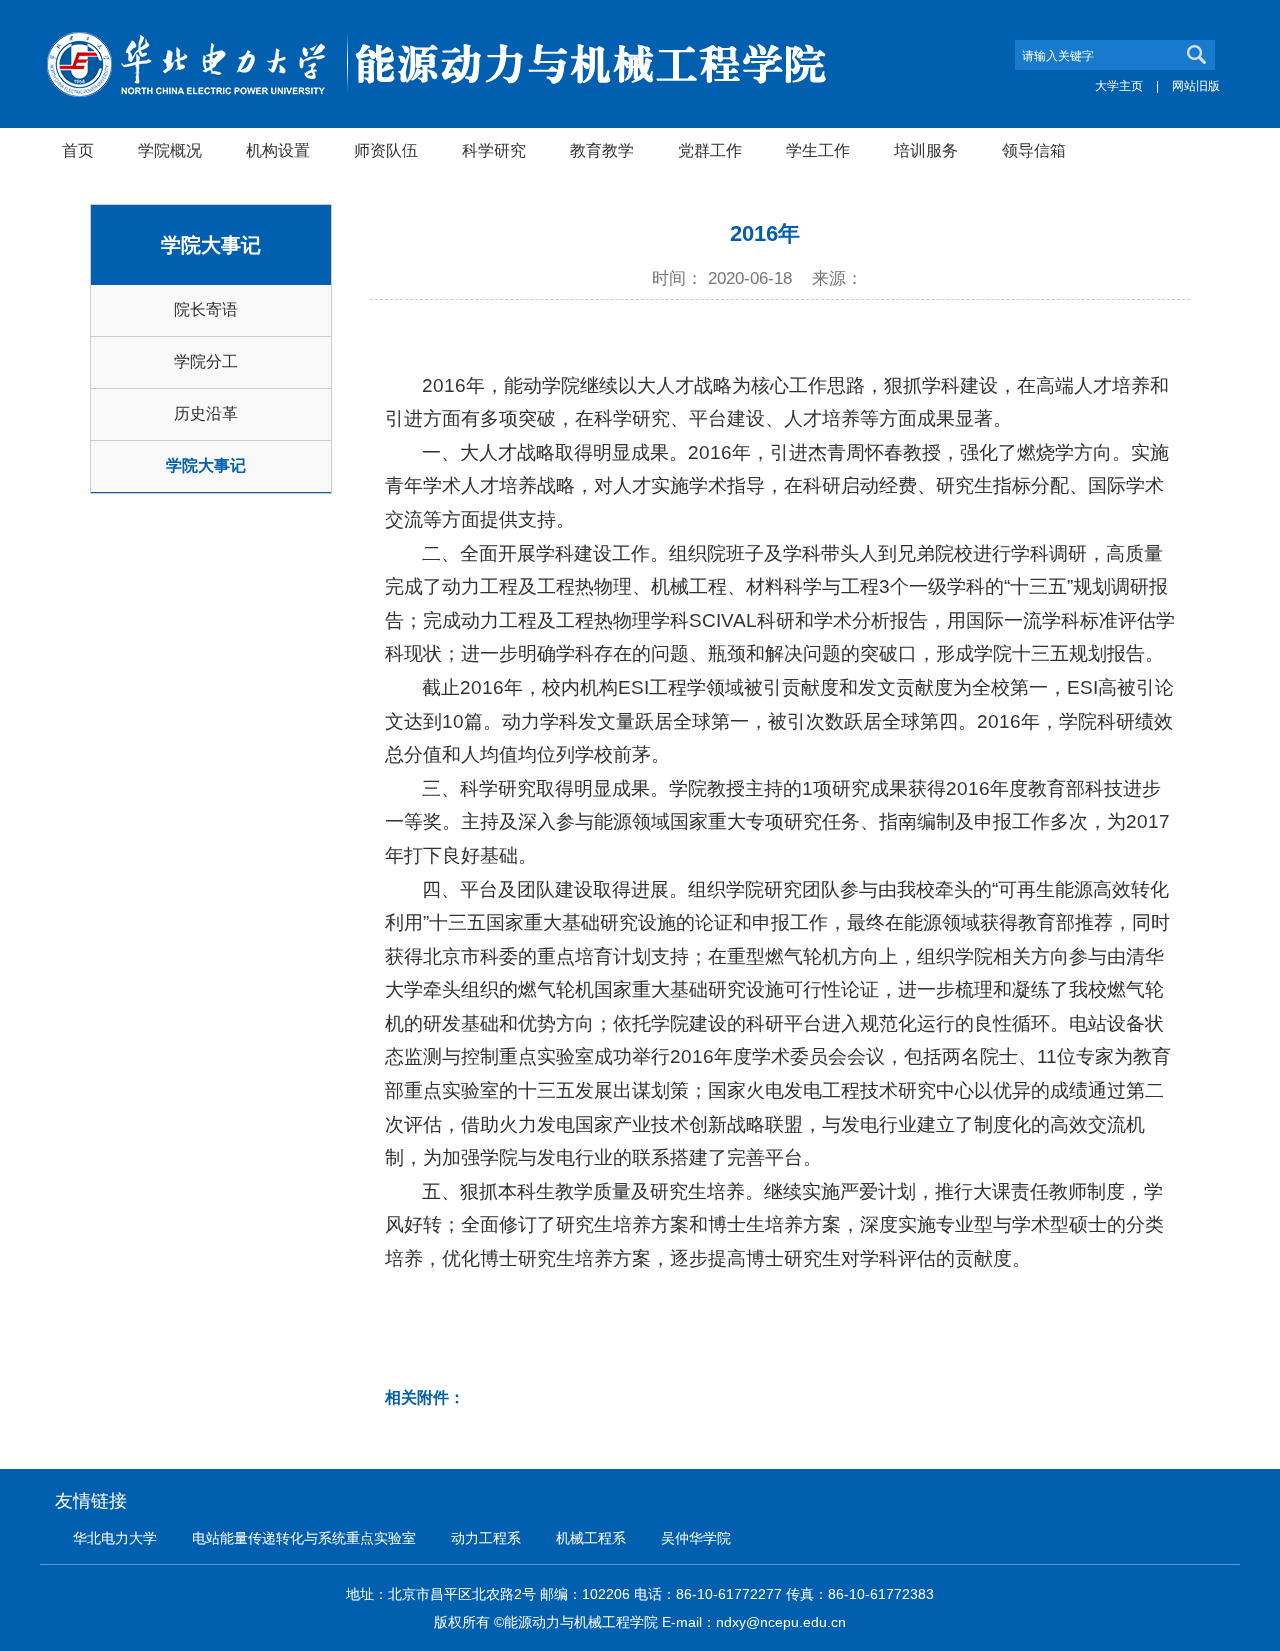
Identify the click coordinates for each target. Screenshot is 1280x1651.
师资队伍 (386, 150)
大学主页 (1119, 86)
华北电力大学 (115, 1538)
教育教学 (602, 150)
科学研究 (494, 150)
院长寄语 (206, 309)
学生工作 (818, 150)
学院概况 (170, 150)
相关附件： (425, 1397)
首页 (78, 150)
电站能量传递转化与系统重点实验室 (304, 1538)
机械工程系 (591, 1538)
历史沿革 (206, 413)
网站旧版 (1196, 86)
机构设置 (278, 150)
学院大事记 (206, 465)
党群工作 (710, 150)
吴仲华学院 (696, 1538)
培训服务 (926, 150)
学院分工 (206, 361)
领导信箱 (1034, 150)
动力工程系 (486, 1538)
